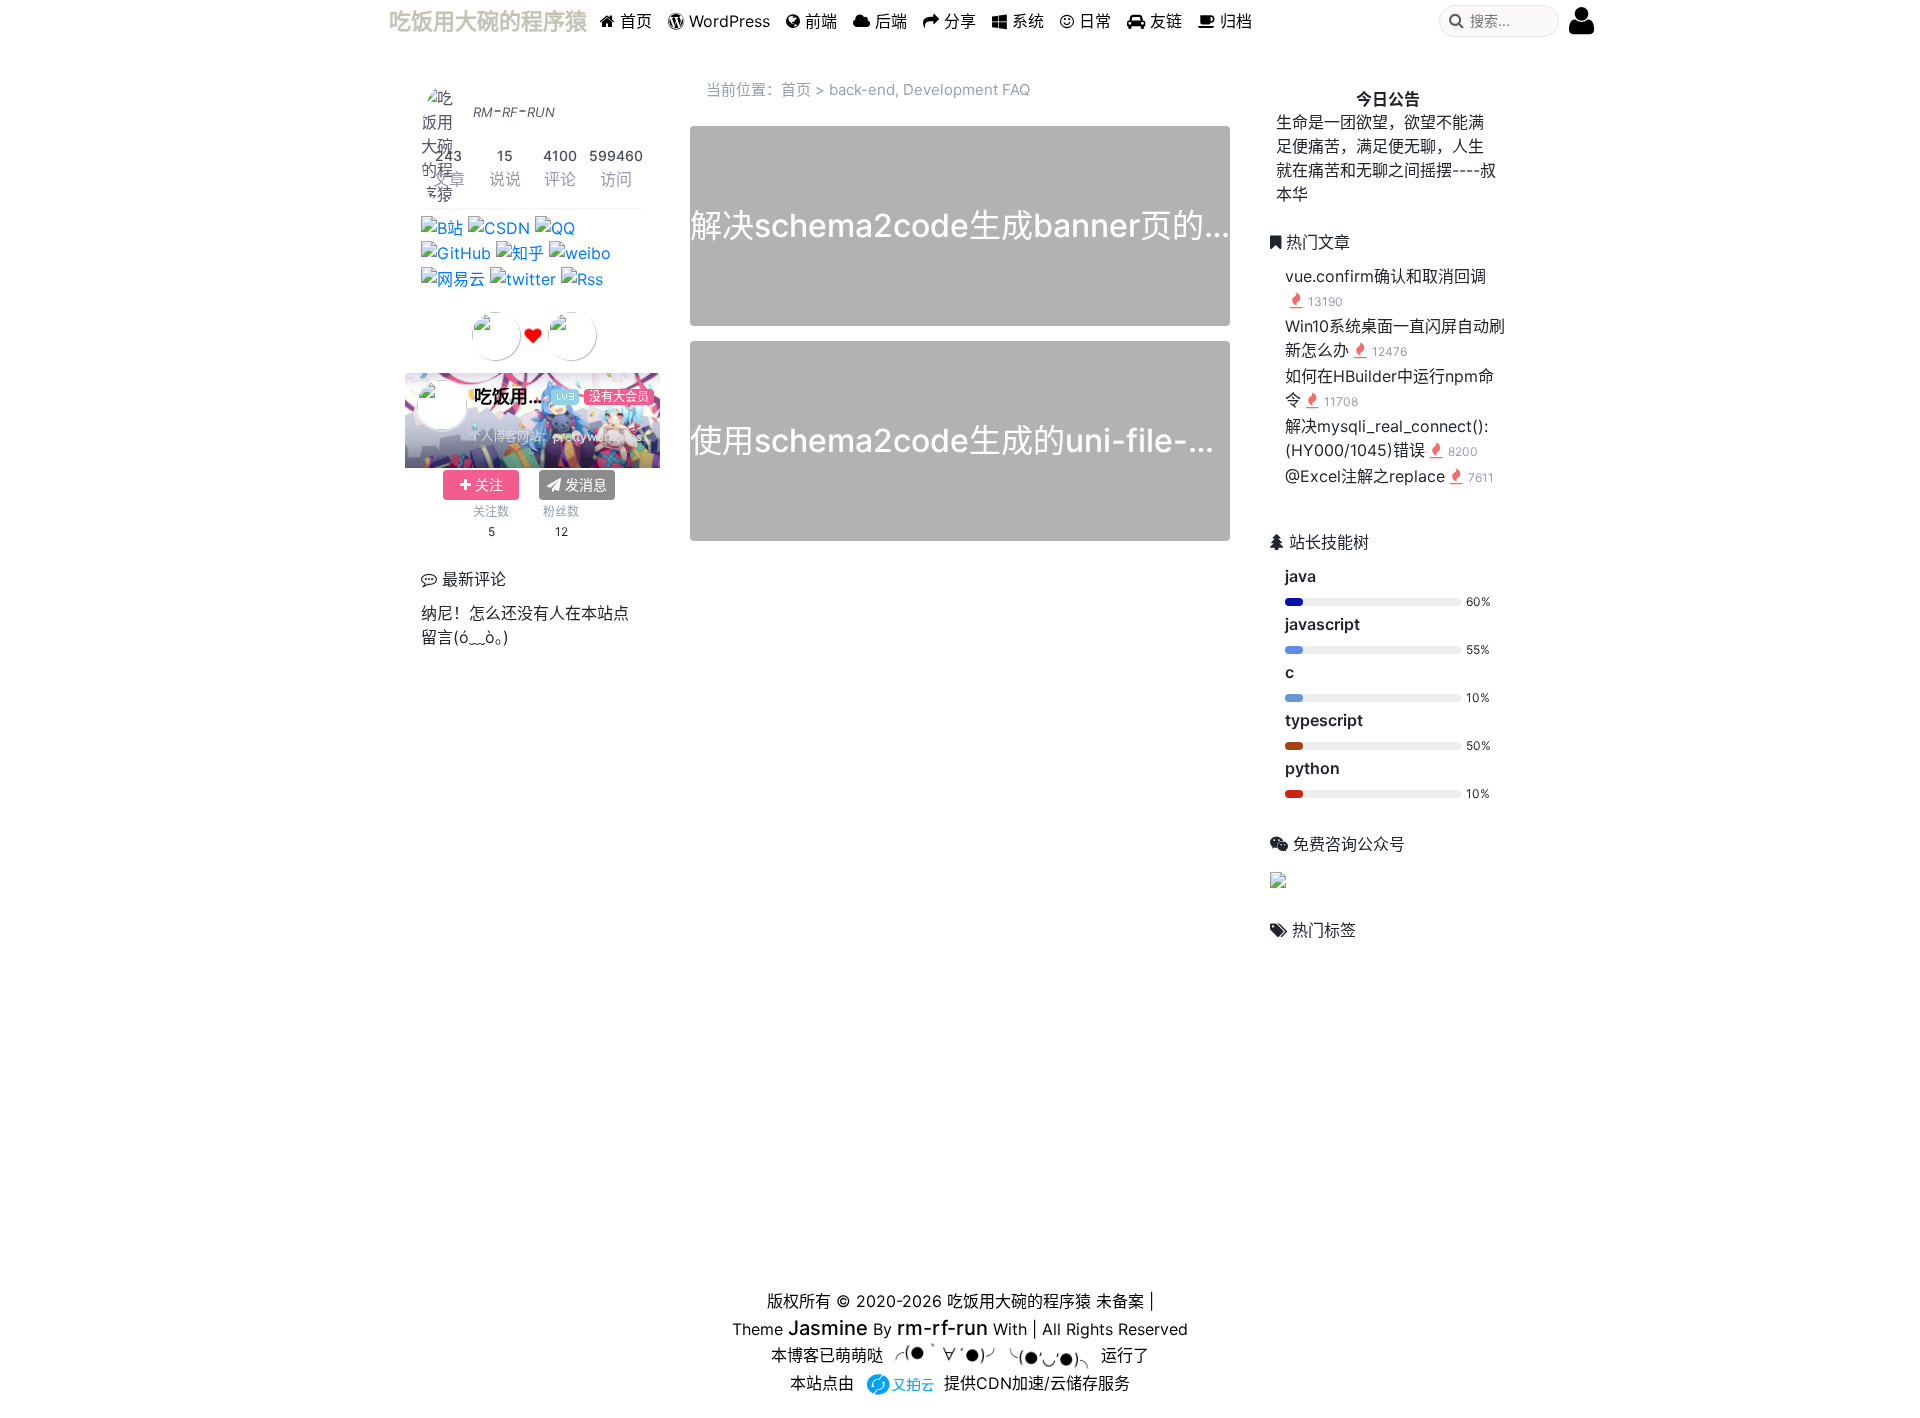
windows (1322, 1149)
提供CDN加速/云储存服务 (1037, 1383)
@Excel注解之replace (1389, 476)
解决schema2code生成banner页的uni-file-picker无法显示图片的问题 (1199, 225)
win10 (1368, 1109)
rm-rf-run (514, 110)
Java (1434, 969)
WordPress (727, 21)
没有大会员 (619, 396)
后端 (888, 21)
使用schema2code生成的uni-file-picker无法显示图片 (1082, 440)
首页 (633, 21)
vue (1444, 1071)
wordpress (1435, 1150)
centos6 (1306, 969)
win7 (1297, 1111)
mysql (1302, 1037)
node (1368, 1037)
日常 (1092, 21)
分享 (957, 21)
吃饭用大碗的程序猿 (1019, 1301)
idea (1374, 969)
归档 (1233, 21)
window (1449, 1111)
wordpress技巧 (1339, 1222)
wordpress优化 (1330, 1186)
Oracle (1435, 1037)
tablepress (1372, 1071)
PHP (1297, 1071)
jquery (1301, 1002)
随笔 (1440, 1223)
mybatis (1436, 1002)
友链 (1163, 21)
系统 (1025, 21)
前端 (818, 21)
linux (1366, 1002)
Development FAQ (966, 89)
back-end (862, 89)
